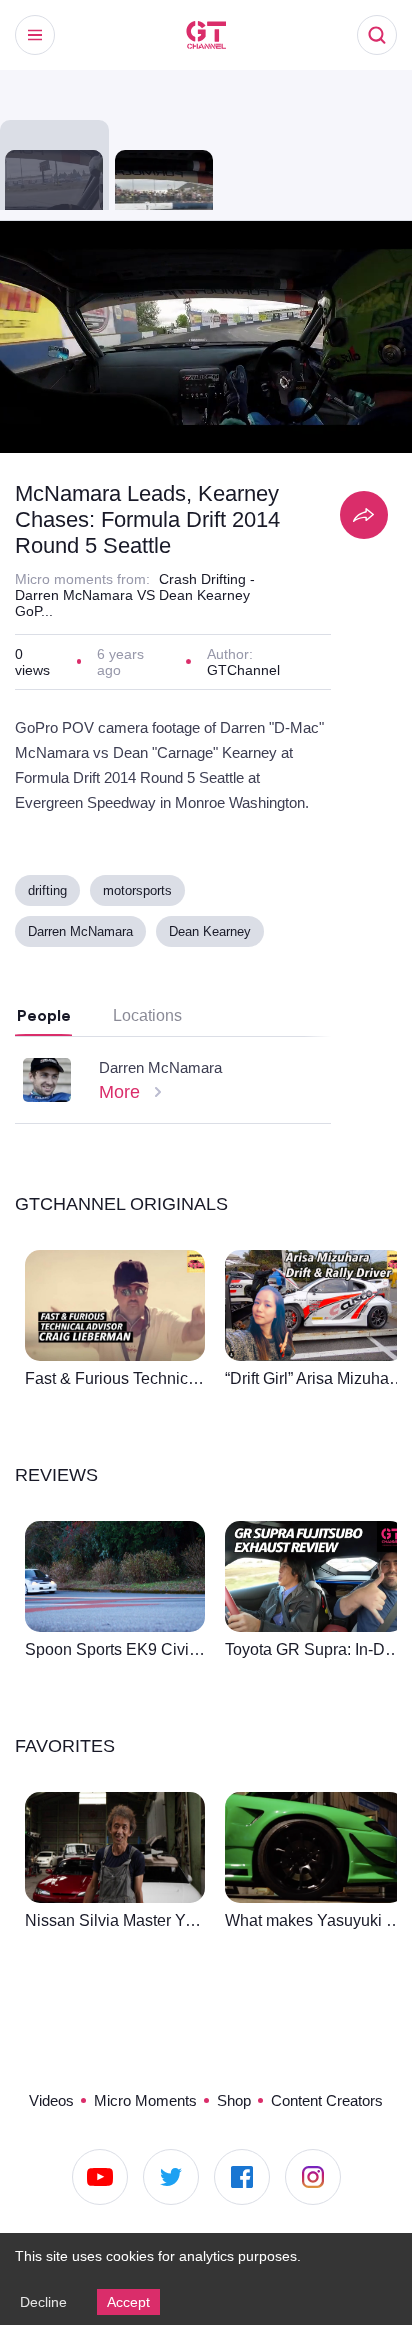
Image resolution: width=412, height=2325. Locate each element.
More (122, 1097)
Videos (36, 2098)
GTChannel (244, 674)
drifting (51, 895)
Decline (44, 2301)
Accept (132, 2301)
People (44, 1021)
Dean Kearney (215, 936)
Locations (149, 1021)
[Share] (364, 515)
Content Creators (336, 2098)
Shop (233, 2098)
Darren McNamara (82, 936)
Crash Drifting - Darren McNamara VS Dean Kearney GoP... (138, 596)
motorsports (148, 895)
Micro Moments (137, 2098)
